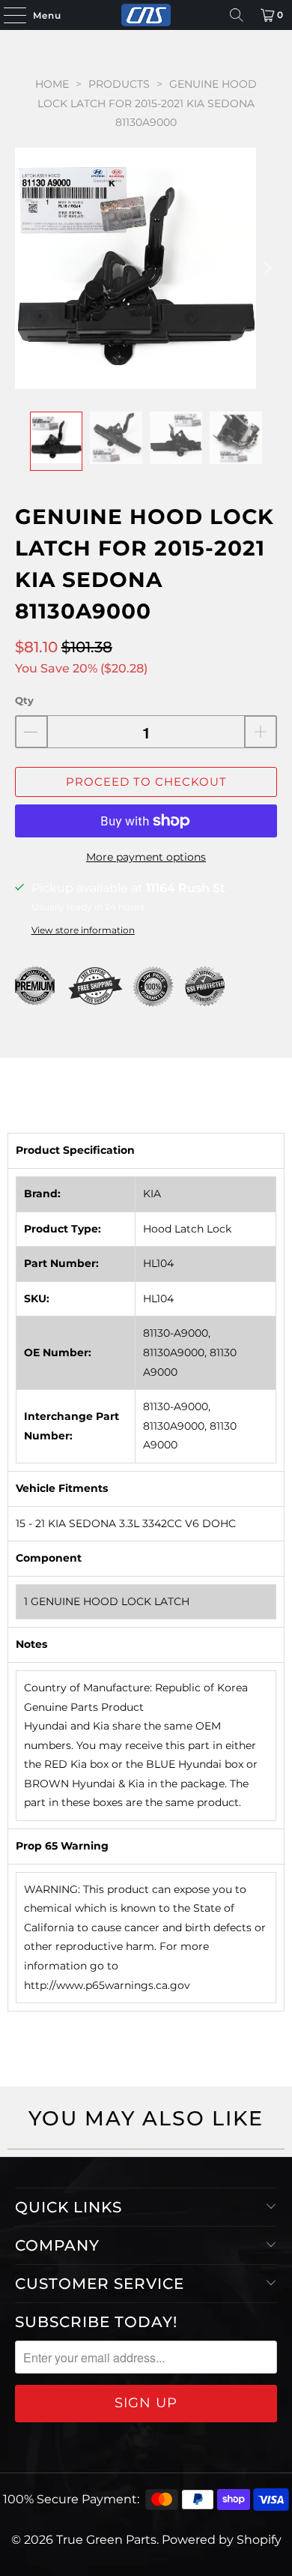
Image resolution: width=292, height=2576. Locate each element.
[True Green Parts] (146, 15)
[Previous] (26, 268)
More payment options (146, 857)
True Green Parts (106, 2540)
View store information (83, 930)
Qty (24, 700)
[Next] (266, 268)
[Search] (237, 15)
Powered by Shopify (222, 2540)
